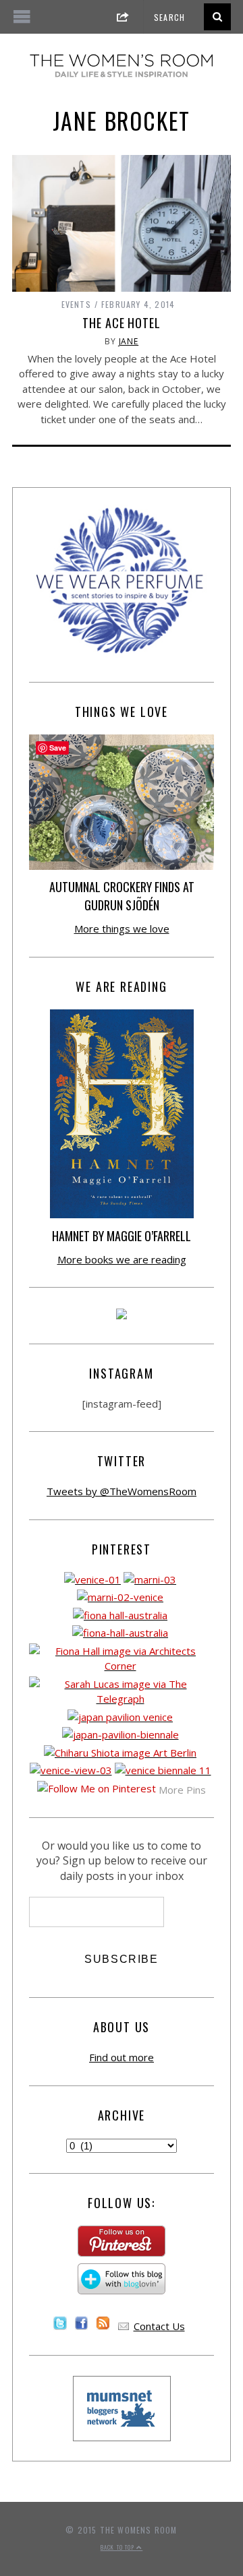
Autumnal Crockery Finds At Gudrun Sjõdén (122, 896)
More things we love (122, 929)
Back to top (118, 2547)
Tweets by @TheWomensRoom (122, 1491)
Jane (129, 341)
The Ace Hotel (122, 323)
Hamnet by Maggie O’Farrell (122, 1236)
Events (76, 304)
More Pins (182, 1790)
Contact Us (159, 2326)
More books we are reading (122, 1259)
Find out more (122, 2057)
